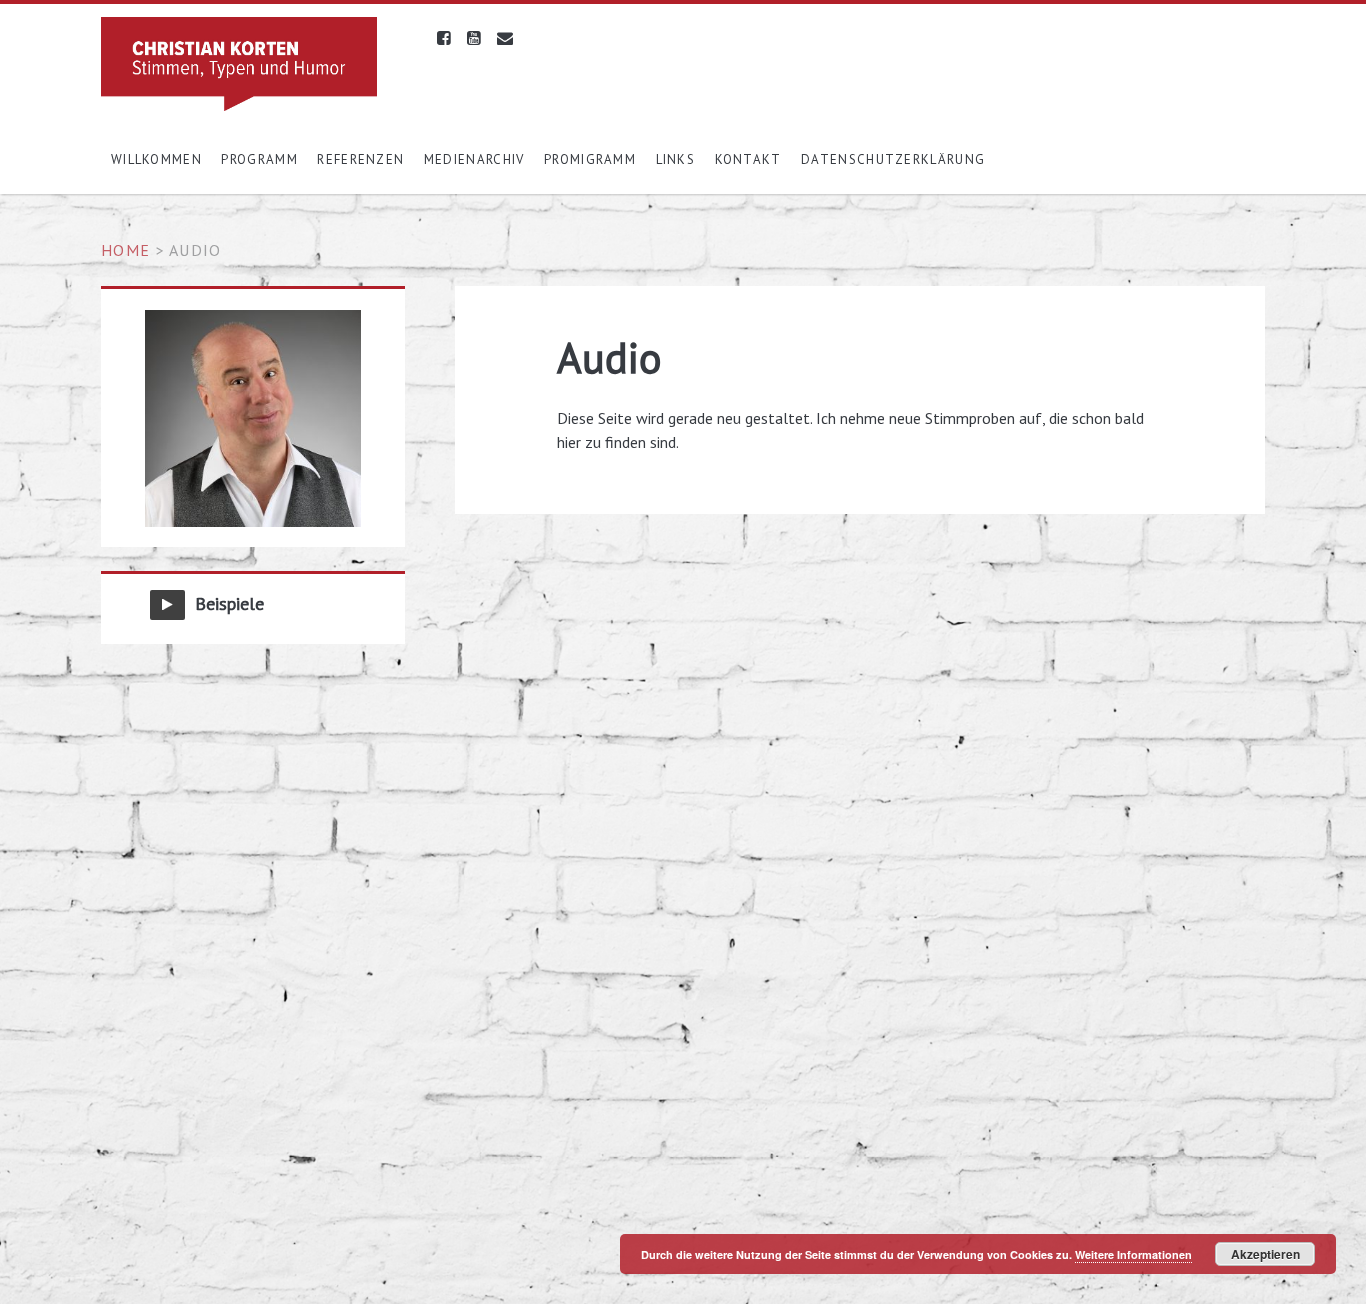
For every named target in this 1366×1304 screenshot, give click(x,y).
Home (125, 250)
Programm (259, 159)
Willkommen (156, 159)
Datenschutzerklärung (893, 159)
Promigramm (590, 159)
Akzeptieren (1265, 1254)
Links (676, 159)
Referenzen (360, 159)
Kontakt (748, 159)
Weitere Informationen (1133, 1254)
